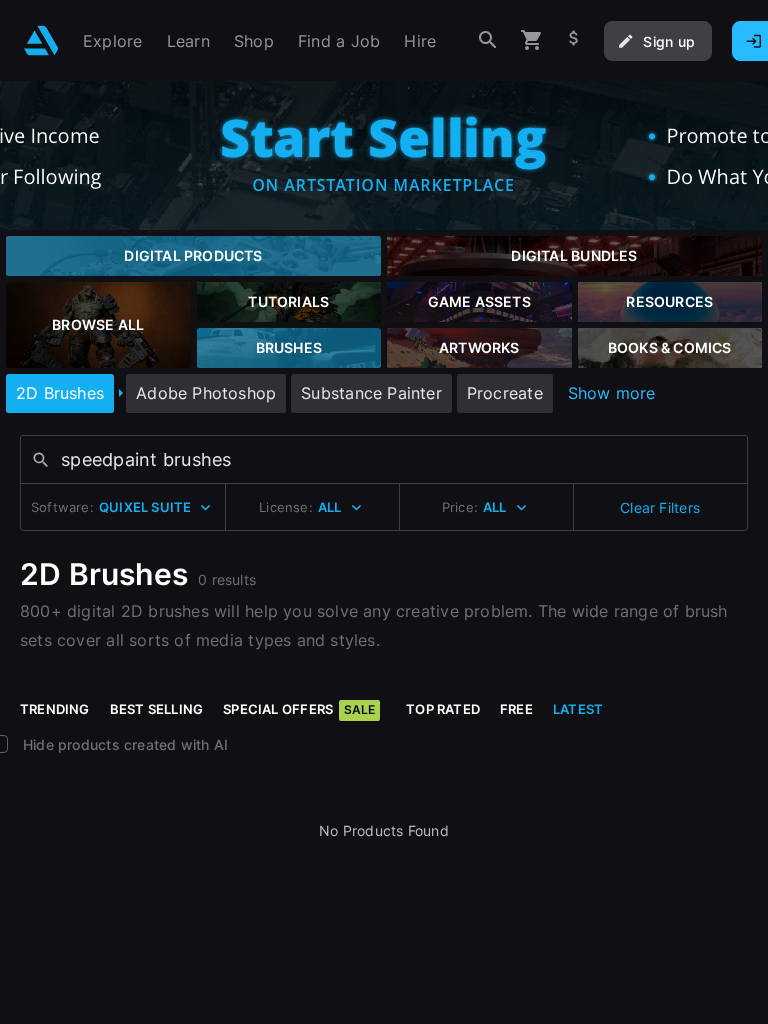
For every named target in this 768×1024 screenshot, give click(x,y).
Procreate (505, 393)
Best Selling (157, 709)
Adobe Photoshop (206, 393)
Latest (578, 709)
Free (516, 709)
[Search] (488, 40)
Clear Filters (660, 507)
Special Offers (299, 709)
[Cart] (532, 40)
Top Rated (443, 709)
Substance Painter (371, 393)
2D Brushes (60, 393)
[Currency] (574, 40)
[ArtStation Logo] (41, 40)
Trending (55, 709)
